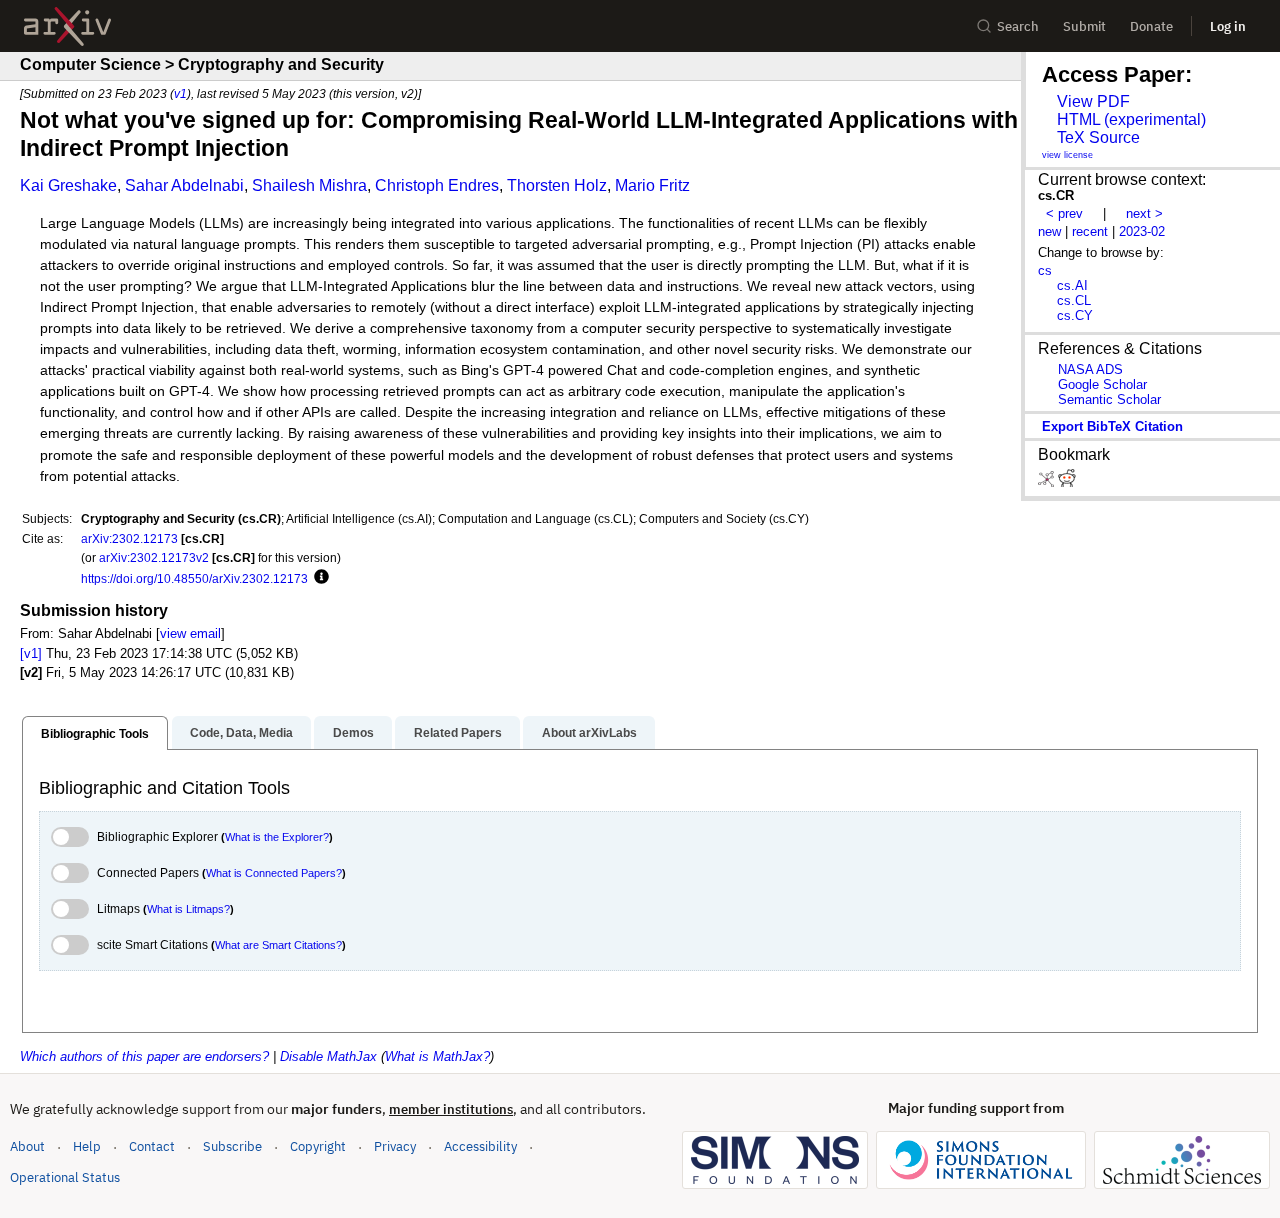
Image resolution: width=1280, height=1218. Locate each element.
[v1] (31, 653)
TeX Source (1098, 137)
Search (1018, 26)
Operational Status (65, 1177)
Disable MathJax (328, 1056)
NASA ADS (1090, 369)
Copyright (318, 1146)
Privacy (395, 1146)
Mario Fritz (652, 185)
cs (1045, 270)
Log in (1228, 26)
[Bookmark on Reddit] (1067, 482)
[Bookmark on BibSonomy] (1048, 482)
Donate (1151, 26)
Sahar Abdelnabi (184, 185)
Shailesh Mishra (309, 185)
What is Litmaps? (188, 909)
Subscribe (232, 1146)
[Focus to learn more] (318, 578)
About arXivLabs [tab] (589, 733)
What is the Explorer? (277, 837)
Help (87, 1146)
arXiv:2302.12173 (129, 538)
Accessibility (480, 1146)
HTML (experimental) (1131, 119)
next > (1144, 213)
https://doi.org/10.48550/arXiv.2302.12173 (194, 578)
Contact (152, 1146)
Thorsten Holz (557, 185)
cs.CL (1074, 300)
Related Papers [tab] (458, 733)
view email (190, 633)
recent (1090, 231)
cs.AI (1072, 285)
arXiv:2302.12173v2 (154, 557)
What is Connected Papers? (274, 873)
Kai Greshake (68, 185)
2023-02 (1142, 231)
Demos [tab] (353, 733)
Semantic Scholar (1109, 399)
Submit (1084, 26)
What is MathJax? (437, 1056)
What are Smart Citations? (278, 945)
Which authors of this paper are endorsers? (144, 1056)
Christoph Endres (437, 185)
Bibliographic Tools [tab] (95, 734)
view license (1067, 155)
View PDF (1093, 101)
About (27, 1146)
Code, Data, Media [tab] (241, 733)
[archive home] (67, 26)
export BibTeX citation (1112, 426)
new (1049, 231)
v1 (180, 93)
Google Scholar (1102, 384)
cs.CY (1075, 315)
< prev (1064, 213)
